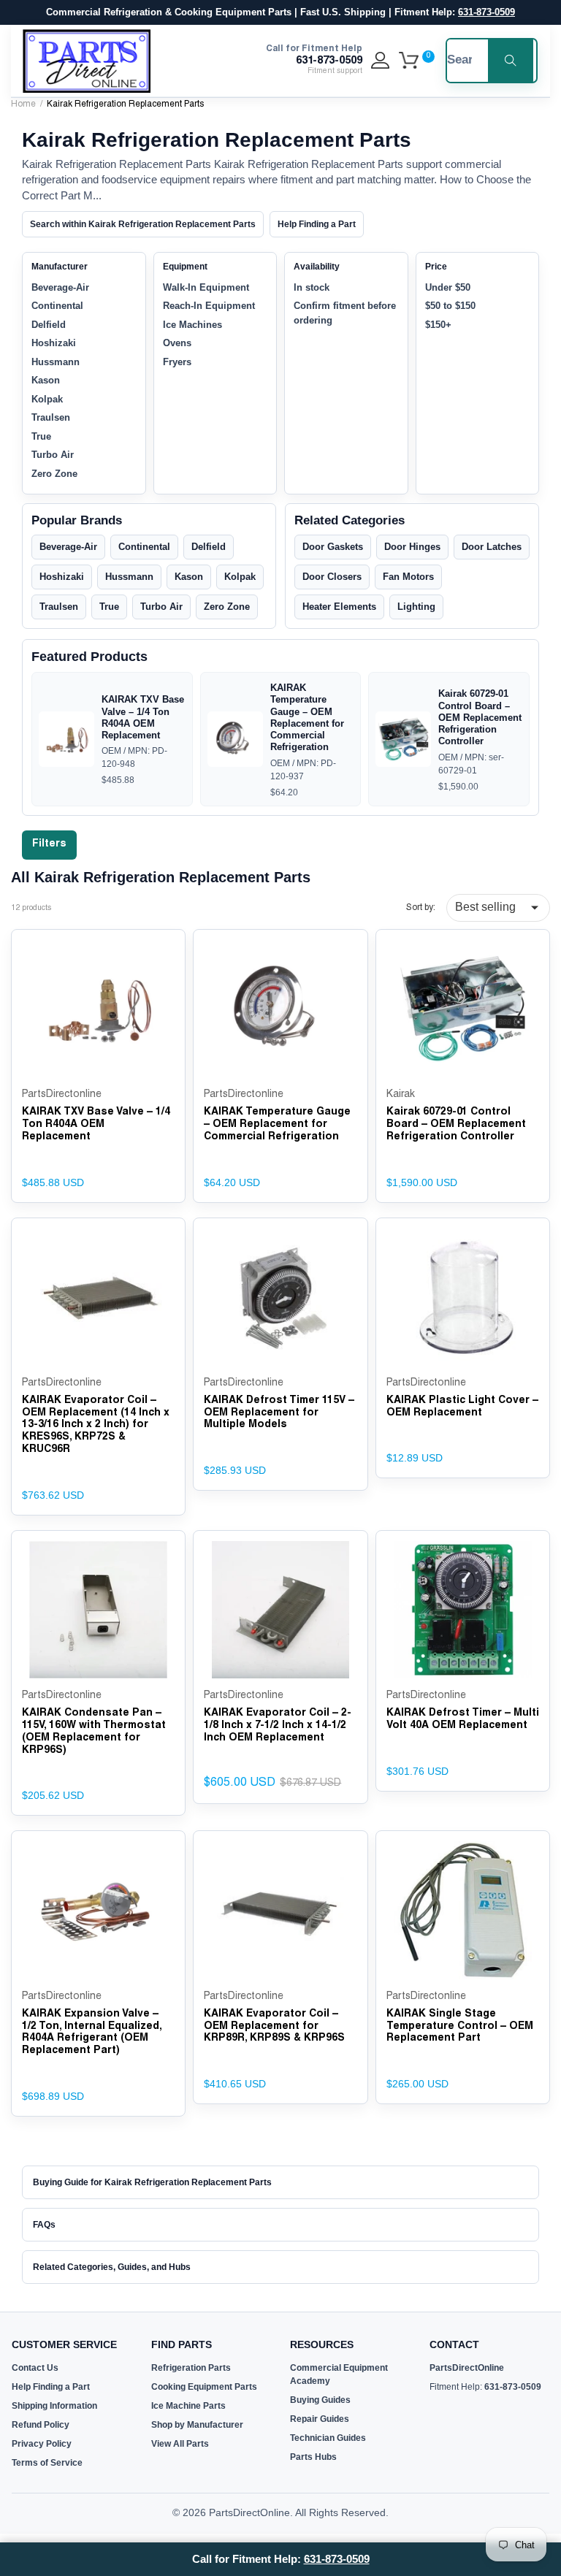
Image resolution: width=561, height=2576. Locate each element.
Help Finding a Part (317, 224)
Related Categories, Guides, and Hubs (112, 2267)
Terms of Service (47, 2463)
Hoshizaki (54, 343)
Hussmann (56, 362)
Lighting (416, 607)
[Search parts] (511, 61)
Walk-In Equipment (206, 287)
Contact (454, 2344)
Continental (57, 306)
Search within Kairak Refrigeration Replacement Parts (143, 224)
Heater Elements (339, 607)
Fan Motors (408, 577)
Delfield (49, 325)
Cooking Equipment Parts (204, 2387)
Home (23, 104)
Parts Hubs (313, 2457)
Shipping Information (54, 2406)
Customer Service (64, 2344)
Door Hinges (412, 547)
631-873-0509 (486, 12)
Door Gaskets (333, 547)
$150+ (438, 325)
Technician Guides (328, 2438)
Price (436, 267)
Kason (46, 380)
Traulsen (51, 417)
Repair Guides (320, 2419)
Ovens (177, 343)
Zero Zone (54, 474)
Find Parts (182, 2344)
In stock (312, 287)
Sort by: (421, 908)
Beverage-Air (60, 287)
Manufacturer (60, 267)
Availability (317, 267)
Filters (49, 844)
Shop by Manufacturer (197, 2425)
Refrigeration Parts (191, 2368)
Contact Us (35, 2368)
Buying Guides (320, 2400)
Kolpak (47, 399)
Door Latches (492, 547)
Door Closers (332, 577)
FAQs (44, 2225)
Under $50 (448, 287)
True (41, 436)
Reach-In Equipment (209, 306)
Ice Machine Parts (188, 2406)
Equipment (185, 267)
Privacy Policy (42, 2444)
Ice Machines (192, 325)
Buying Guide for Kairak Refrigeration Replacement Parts (152, 2182)
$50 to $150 (450, 306)
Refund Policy (41, 2425)
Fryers (177, 362)
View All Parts (180, 2444)
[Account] (380, 61)
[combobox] (459, 61)
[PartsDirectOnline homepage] (87, 61)
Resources (322, 2344)
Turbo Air (53, 455)
